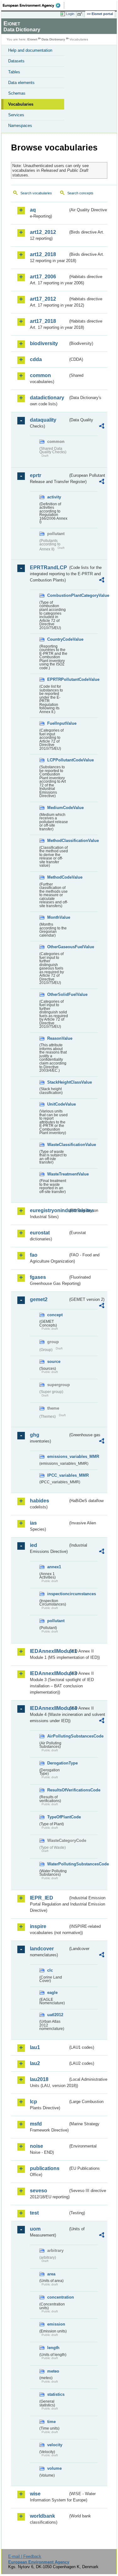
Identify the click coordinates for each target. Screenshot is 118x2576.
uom (35, 2229)
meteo (53, 2371)
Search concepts (80, 193)
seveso (39, 2191)
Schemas (17, 93)
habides (39, 1501)
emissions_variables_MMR (58, 1456)
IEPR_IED (42, 1898)
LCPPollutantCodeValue (58, 760)
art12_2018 (43, 254)
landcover (42, 1949)
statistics (56, 2394)
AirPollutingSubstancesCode (58, 1736)
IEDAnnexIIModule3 (49, 1673)
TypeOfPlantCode (58, 1817)
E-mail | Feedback (25, 2556)
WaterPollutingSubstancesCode (58, 1864)
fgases (38, 1277)
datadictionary (47, 398)
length (53, 2348)
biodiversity (44, 343)
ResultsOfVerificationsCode (58, 1790)
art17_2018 (43, 321)
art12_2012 (43, 232)
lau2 (35, 2063)
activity (54, 497)
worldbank (42, 2516)
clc (50, 1970)
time (51, 2422)
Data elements (21, 83)
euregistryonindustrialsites (49, 1210)
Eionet (32, 39)
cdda (36, 359)
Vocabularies (21, 104)
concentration (58, 2297)
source (54, 1362)
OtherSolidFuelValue (58, 994)
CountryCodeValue (58, 639)
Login (70, 14)
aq (33, 210)
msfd (36, 2124)
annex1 (54, 1567)
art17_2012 (43, 299)
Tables (14, 72)
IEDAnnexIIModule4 (49, 1708)
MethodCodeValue (58, 877)
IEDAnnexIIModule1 (49, 1651)
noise (37, 2146)
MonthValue (58, 917)
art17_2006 (43, 277)
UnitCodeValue (58, 1104)
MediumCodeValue (58, 808)
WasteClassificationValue (58, 1145)
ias (33, 1523)
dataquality (43, 420)
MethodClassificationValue (58, 841)
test (34, 2213)
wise (35, 2494)
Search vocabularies (36, 193)
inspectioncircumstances (58, 1594)
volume (54, 2468)
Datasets (16, 61)
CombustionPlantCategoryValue (58, 595)
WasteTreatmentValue (58, 1174)
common (40, 375)
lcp (34, 2102)
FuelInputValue (58, 723)
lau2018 (39, 2079)
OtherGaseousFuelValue (58, 947)
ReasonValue (58, 1038)
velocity (55, 2445)
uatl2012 (55, 2015)
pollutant (56, 1621)
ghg (35, 1435)
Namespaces (20, 126)
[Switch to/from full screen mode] (81, 14)
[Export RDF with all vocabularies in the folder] (102, 427)
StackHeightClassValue (58, 1082)
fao (34, 1255)
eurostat (40, 1233)
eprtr (36, 475)
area (51, 2274)
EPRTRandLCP (48, 568)
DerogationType (58, 1763)
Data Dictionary (53, 39)
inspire (38, 1926)
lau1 (35, 2047)
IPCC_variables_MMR (58, 1475)
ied (34, 1545)
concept (55, 1315)
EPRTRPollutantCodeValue (58, 679)
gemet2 (39, 1299)
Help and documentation (30, 50)
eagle (52, 1992)
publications (45, 2168)
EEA (34, 5)
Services (16, 115)
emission (56, 2324)
